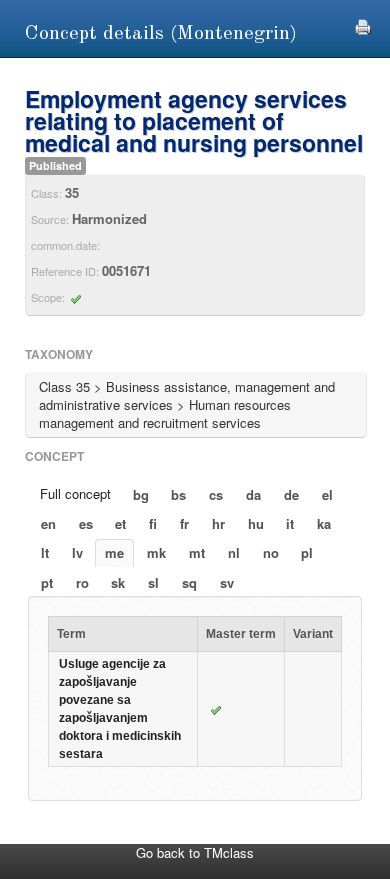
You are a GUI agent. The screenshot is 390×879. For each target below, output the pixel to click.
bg (141, 494)
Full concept (75, 493)
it (290, 523)
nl (234, 552)
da (253, 494)
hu (256, 523)
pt (47, 582)
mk (156, 552)
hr (218, 523)
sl (153, 582)
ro (82, 582)
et (120, 523)
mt (197, 552)
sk (118, 582)
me (114, 552)
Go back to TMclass (195, 852)
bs (178, 494)
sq (189, 582)
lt (45, 552)
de (291, 494)
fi (153, 523)
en (48, 523)
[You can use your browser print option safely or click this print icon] (363, 24)
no (271, 552)
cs (216, 494)
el (327, 494)
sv (227, 582)
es (86, 523)
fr (184, 523)
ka (324, 523)
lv (77, 552)
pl (307, 552)
